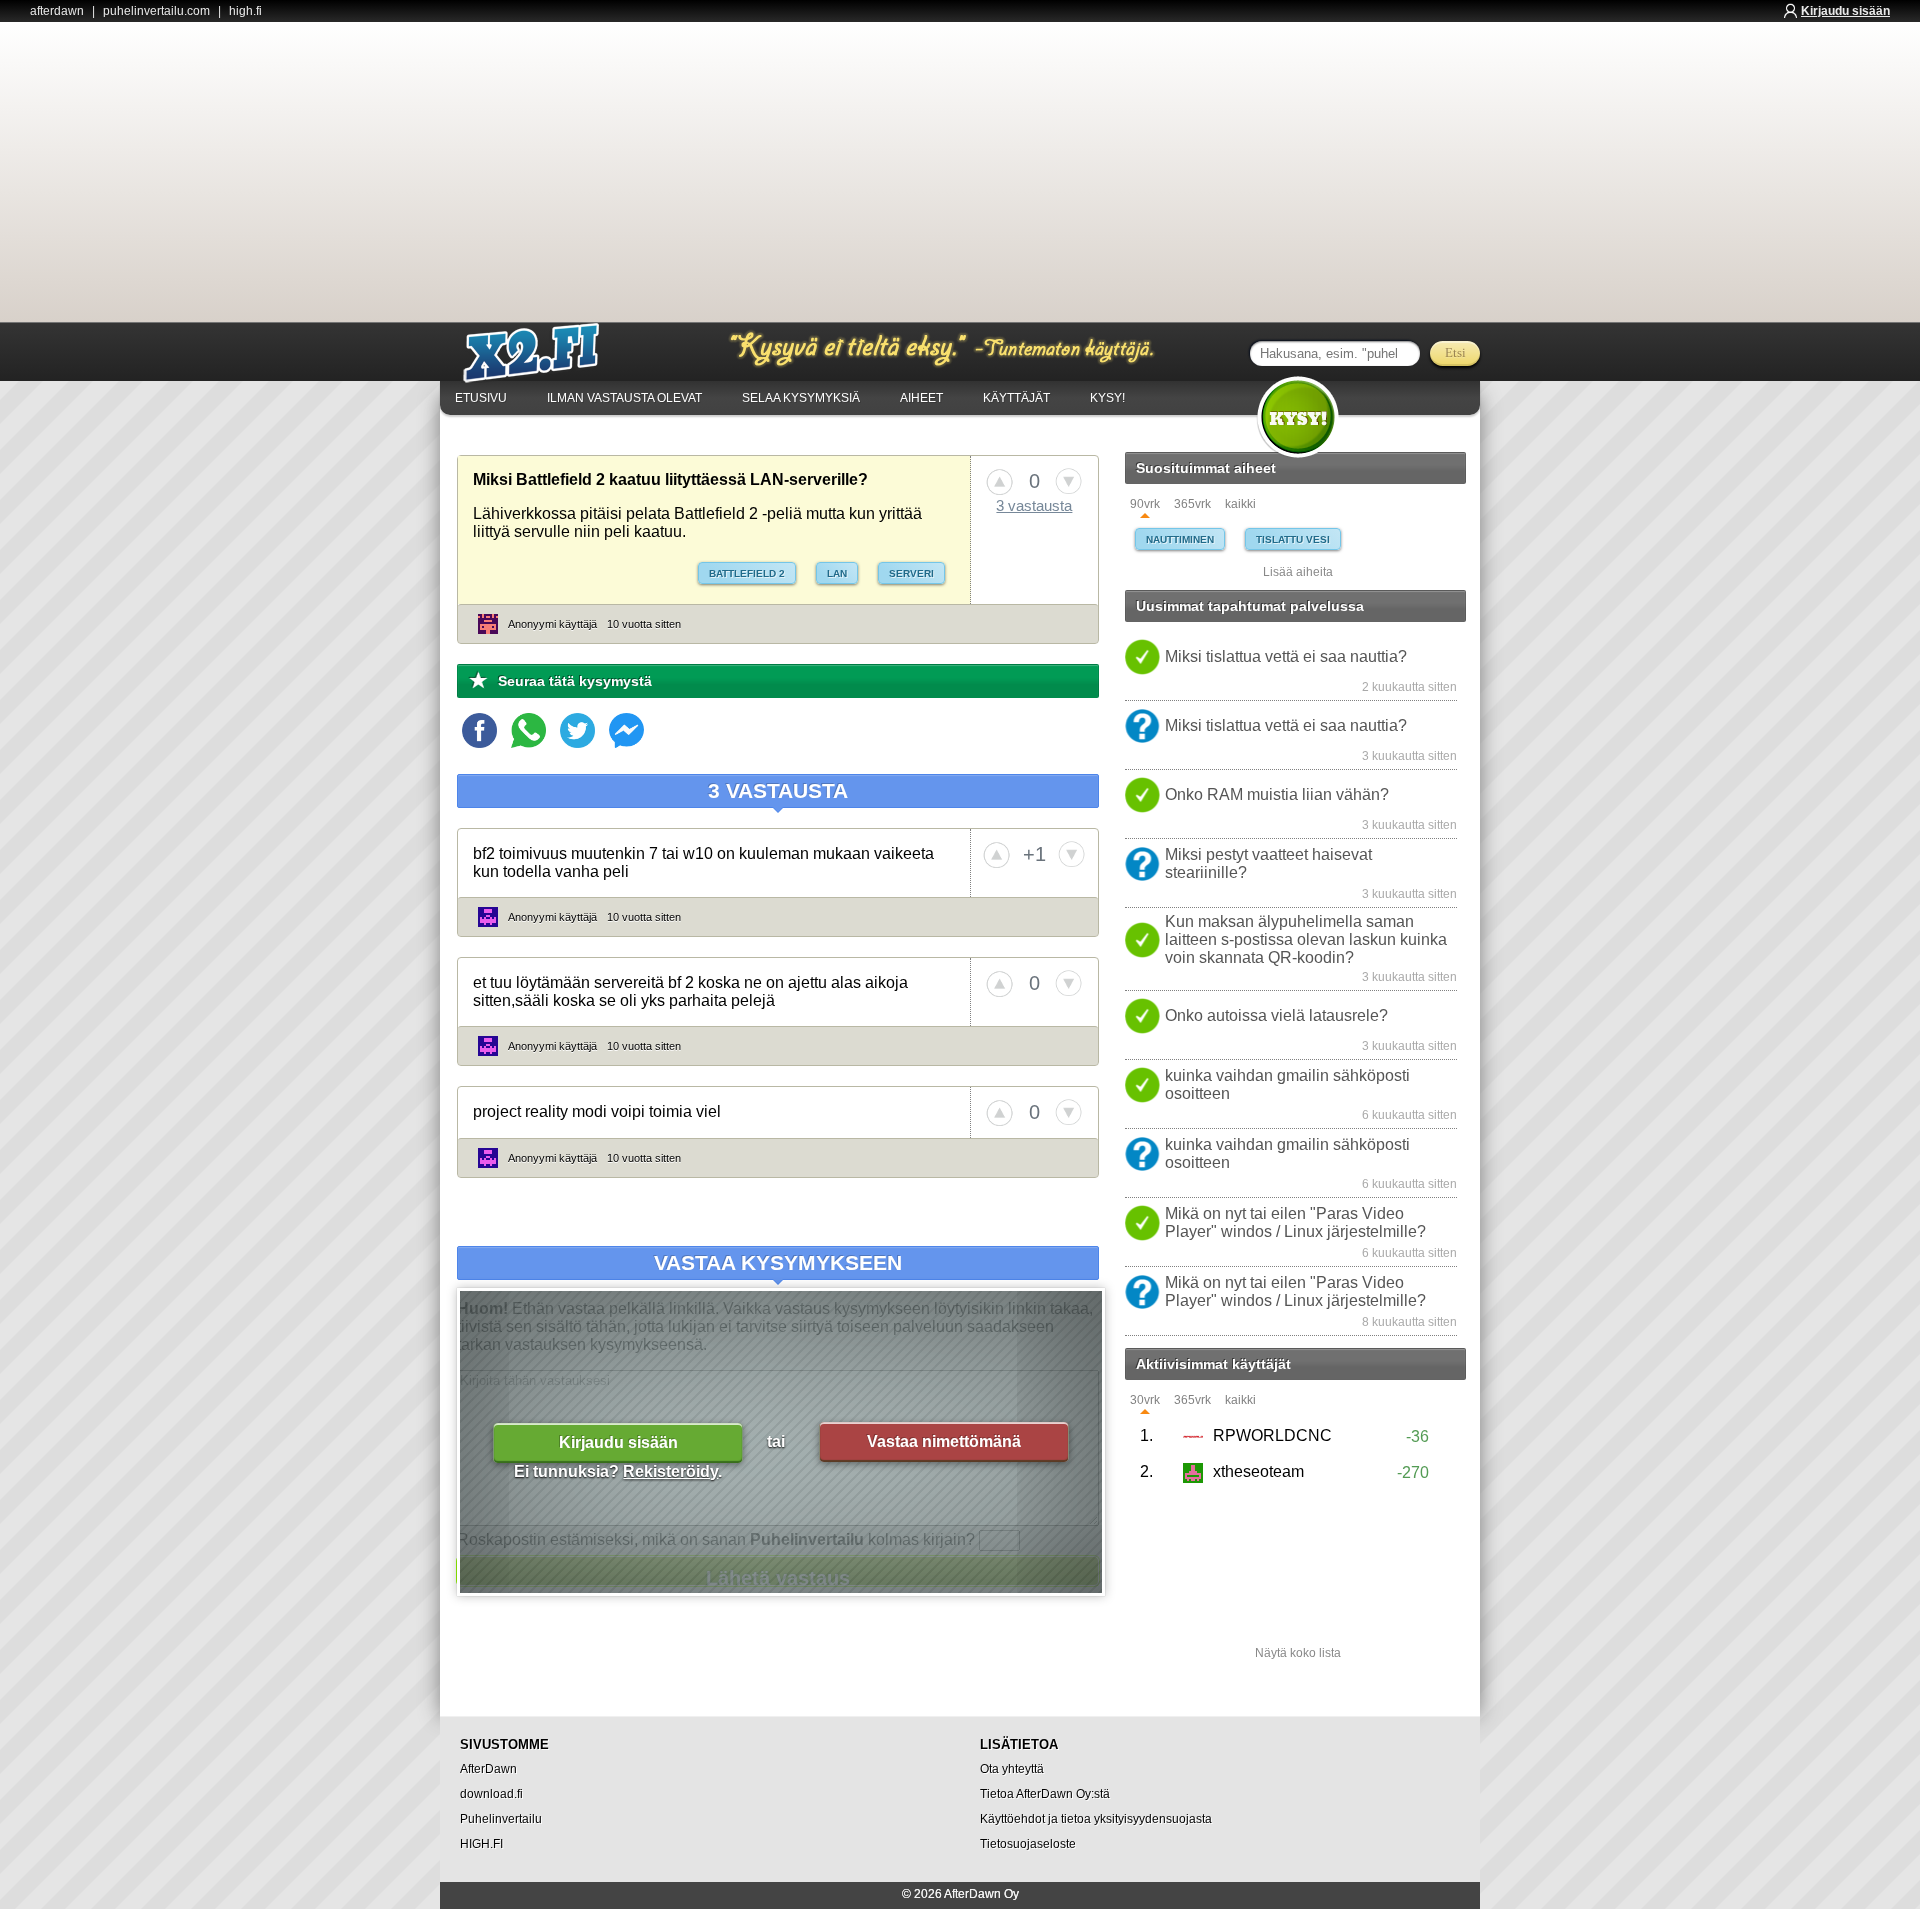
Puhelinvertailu (501, 1819)
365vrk (1192, 504)
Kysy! (1107, 398)
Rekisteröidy (670, 1471)
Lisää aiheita (1298, 572)
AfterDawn (488, 1769)
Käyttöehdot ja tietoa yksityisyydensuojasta (1096, 1819)
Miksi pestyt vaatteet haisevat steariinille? (1268, 863)
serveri (911, 573)
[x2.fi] (542, 353)
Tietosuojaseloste (1028, 1844)
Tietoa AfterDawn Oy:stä (1045, 1794)
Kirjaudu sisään (1845, 11)
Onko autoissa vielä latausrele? (1276, 1015)
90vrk (1145, 504)
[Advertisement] (960, 172)
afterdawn (57, 11)
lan (837, 573)
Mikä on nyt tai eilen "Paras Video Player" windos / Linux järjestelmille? (1295, 1222)
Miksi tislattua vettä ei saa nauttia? (1286, 656)
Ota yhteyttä (1012, 1769)
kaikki (1240, 504)
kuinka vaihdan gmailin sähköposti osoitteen (1287, 1084)
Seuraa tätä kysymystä (575, 681)
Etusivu (481, 398)
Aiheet (921, 398)
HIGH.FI (481, 1844)
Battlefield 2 (747, 573)
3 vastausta (1034, 505)
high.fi (245, 11)
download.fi (491, 1794)
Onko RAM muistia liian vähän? (1277, 794)
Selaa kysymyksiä (801, 398)
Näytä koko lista (1298, 1653)
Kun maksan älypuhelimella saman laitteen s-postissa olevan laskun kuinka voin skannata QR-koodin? (1306, 939)
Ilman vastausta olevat (624, 398)
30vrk (1145, 1400)
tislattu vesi (1293, 539)
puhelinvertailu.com (156, 11)
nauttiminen (1180, 539)
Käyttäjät (1016, 398)
